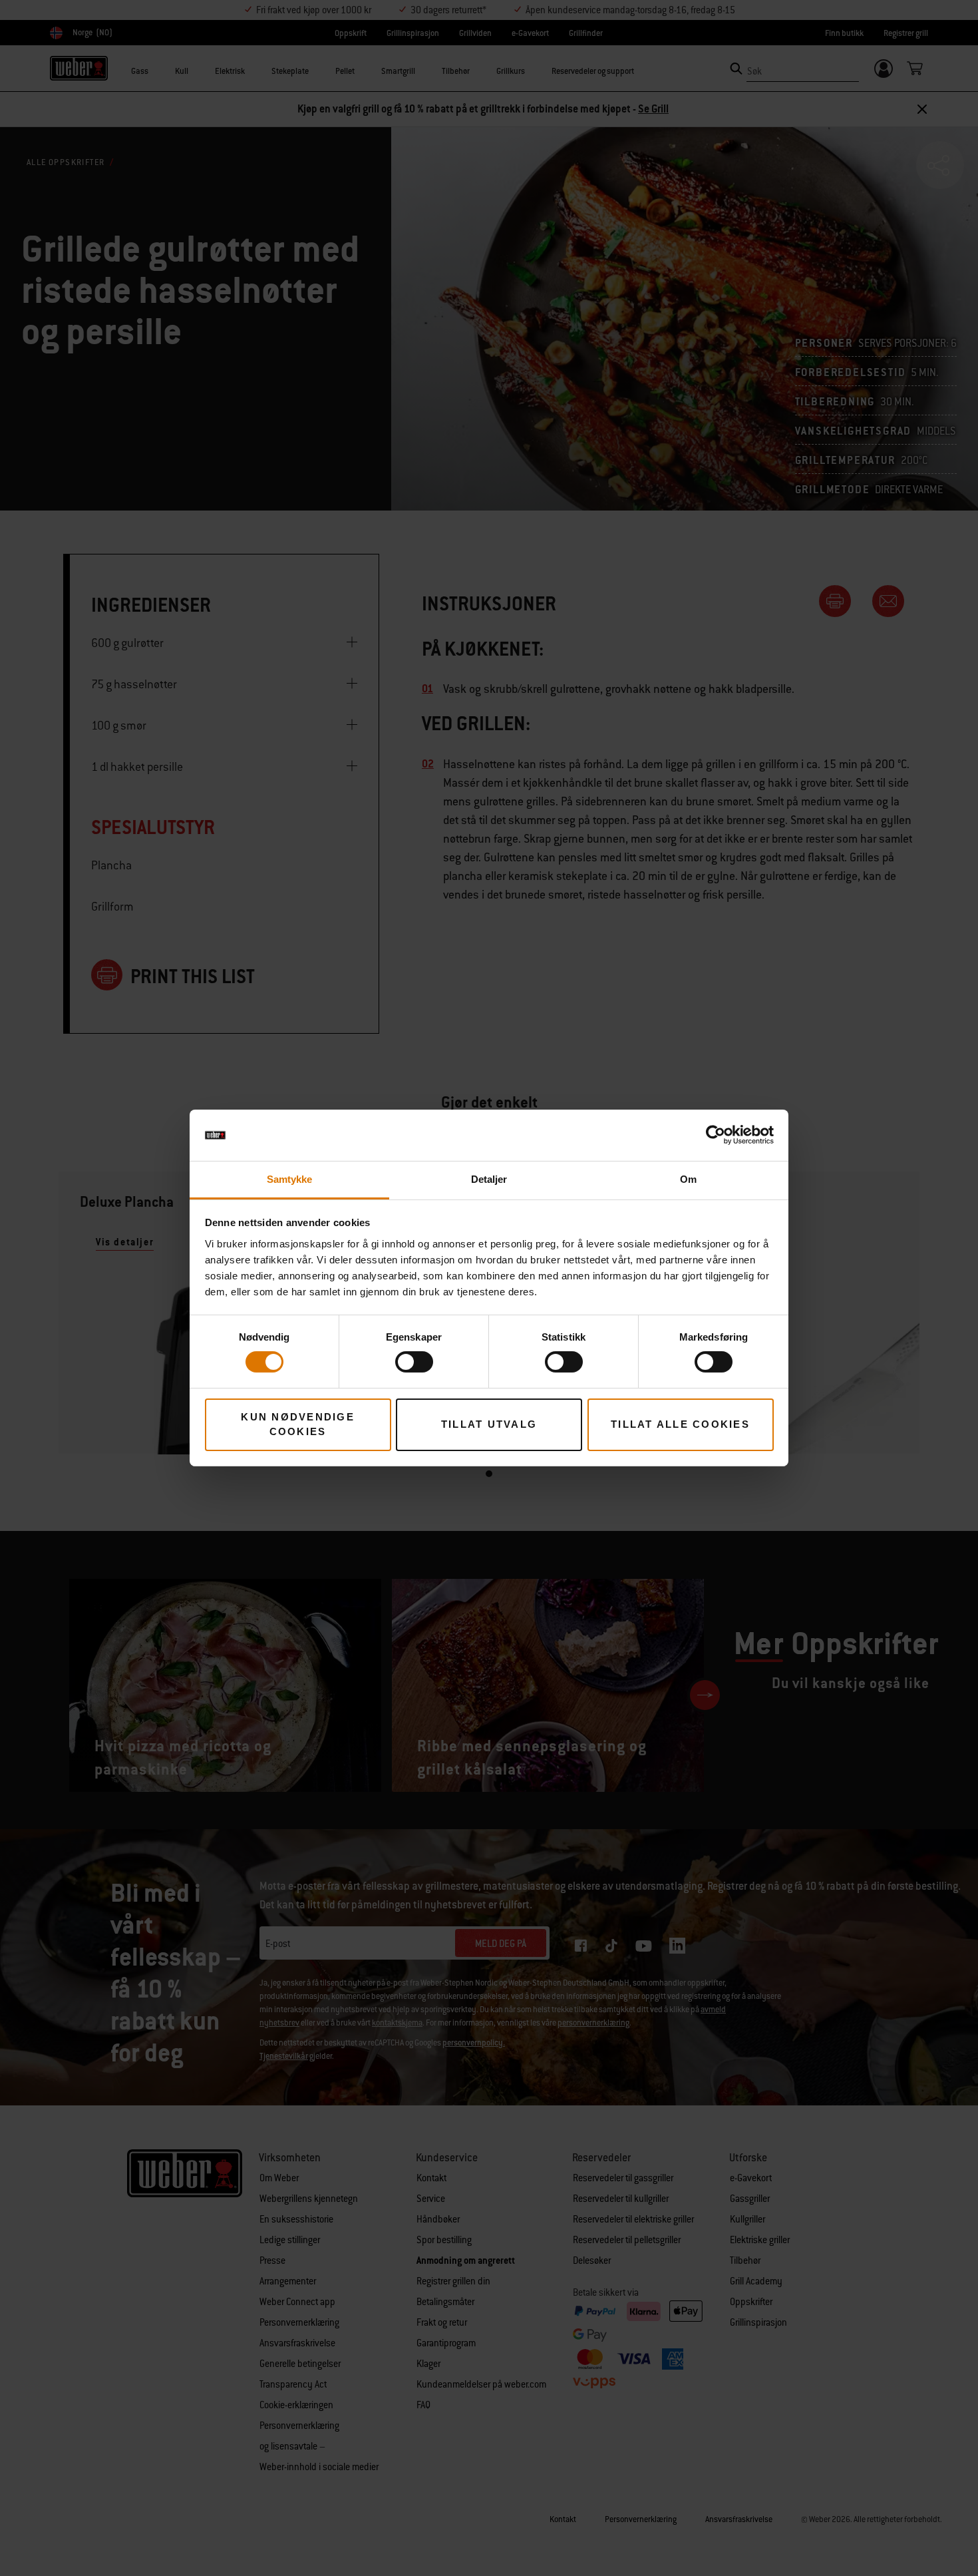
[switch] (414, 1362)
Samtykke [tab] (290, 1179)
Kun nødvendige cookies (298, 1424)
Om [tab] (688, 1179)
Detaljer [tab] (489, 1179)
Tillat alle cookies (680, 1424)
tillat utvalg (489, 1424)
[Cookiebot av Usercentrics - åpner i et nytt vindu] (716, 1135)
